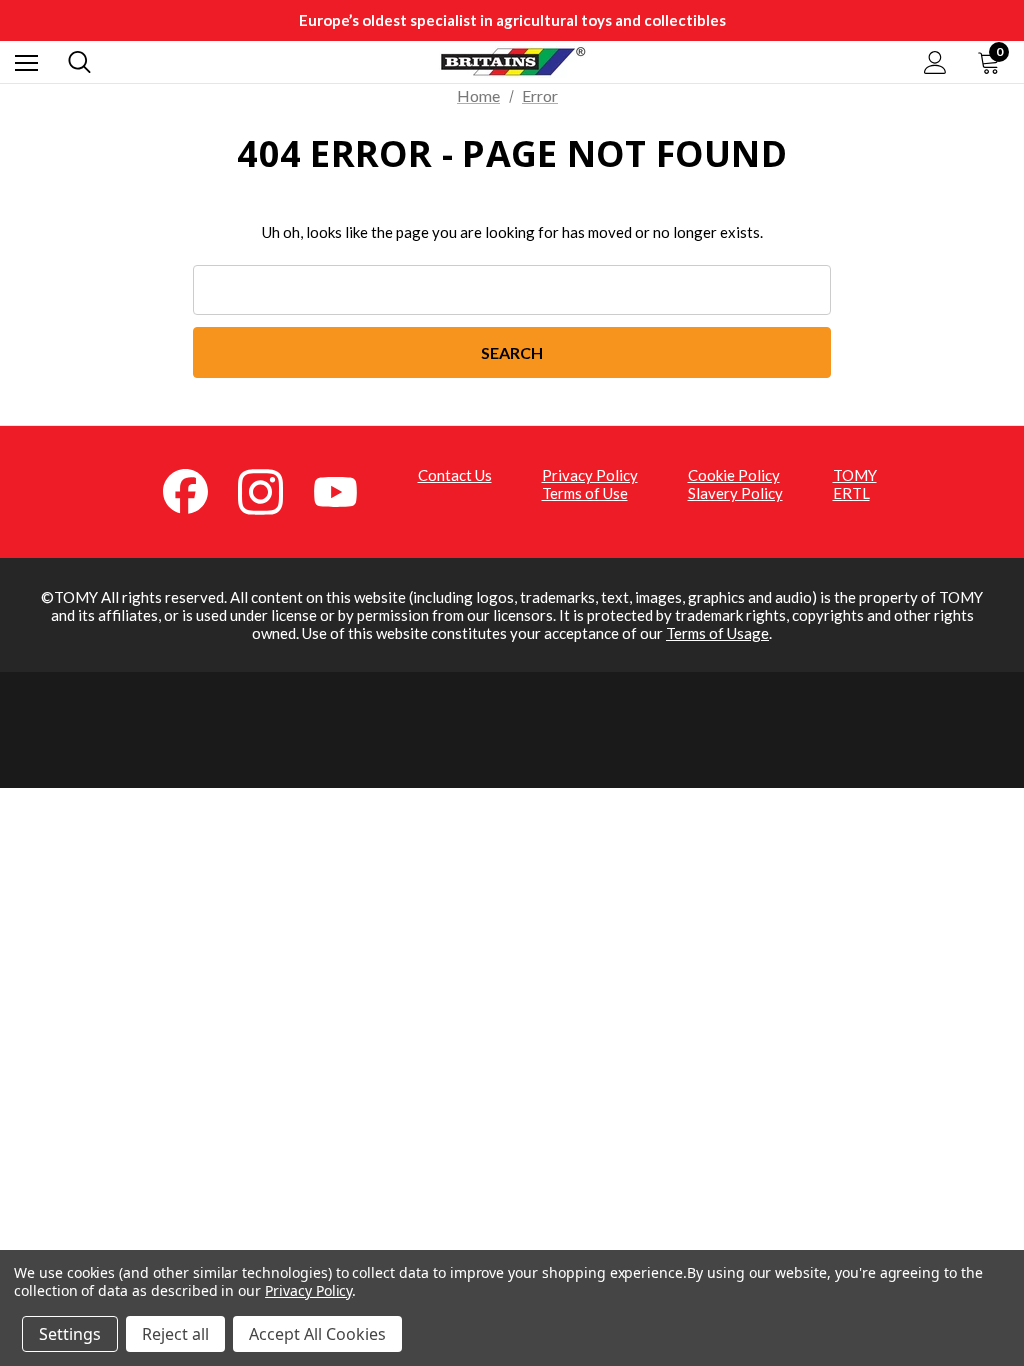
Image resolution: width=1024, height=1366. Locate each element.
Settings (70, 1334)
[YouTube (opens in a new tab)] (347, 490)
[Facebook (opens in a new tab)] (197, 490)
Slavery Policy (735, 493)
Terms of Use (585, 493)
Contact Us (455, 475)
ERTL (851, 493)
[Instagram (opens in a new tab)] (272, 490)
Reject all (175, 1334)
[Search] (79, 62)
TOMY (855, 475)
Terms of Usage (717, 633)
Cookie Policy (734, 475)
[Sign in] (935, 62)
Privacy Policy (590, 475)
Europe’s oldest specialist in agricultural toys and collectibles (512, 20)
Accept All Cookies (317, 1334)
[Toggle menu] (26, 62)
